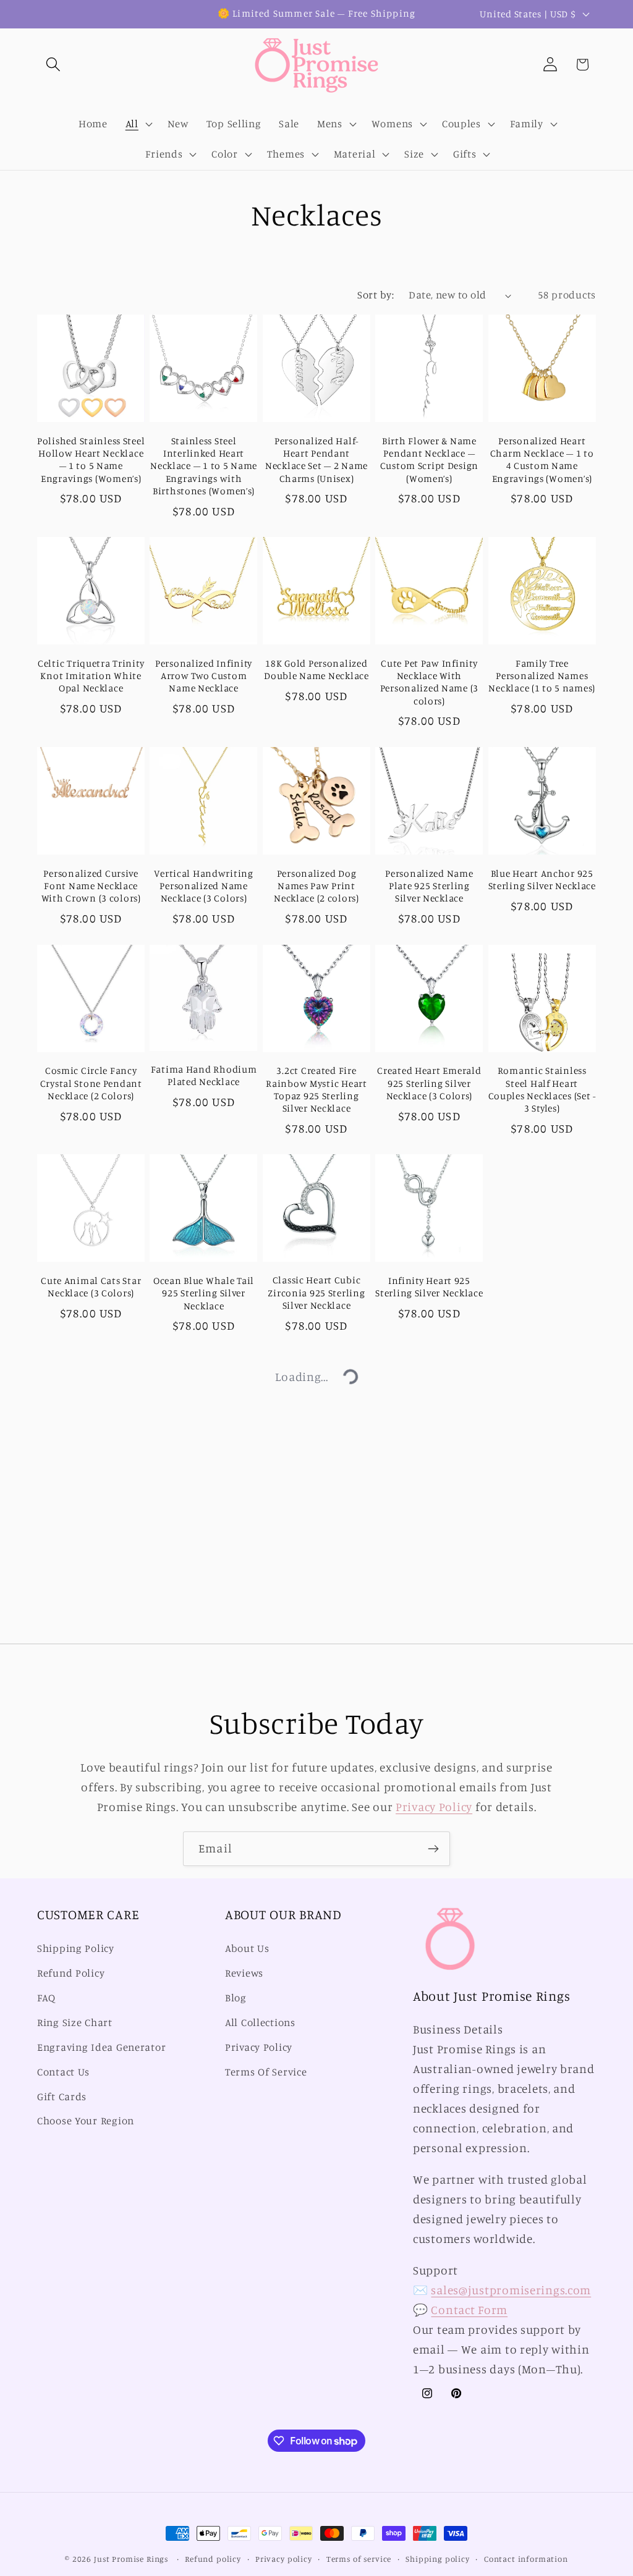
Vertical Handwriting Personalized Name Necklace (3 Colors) (203, 886)
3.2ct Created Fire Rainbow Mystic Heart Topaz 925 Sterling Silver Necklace (316, 1089)
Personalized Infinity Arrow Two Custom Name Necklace (204, 676)
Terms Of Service (266, 2072)
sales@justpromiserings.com (511, 2290)
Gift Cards (62, 2097)
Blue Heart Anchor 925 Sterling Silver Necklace (542, 880)
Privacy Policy (434, 1807)
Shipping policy (438, 2559)
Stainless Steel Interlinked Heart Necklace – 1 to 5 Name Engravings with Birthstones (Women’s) (204, 466)
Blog (236, 1998)
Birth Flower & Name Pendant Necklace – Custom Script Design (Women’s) (429, 460)
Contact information (526, 2559)
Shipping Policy (76, 1948)
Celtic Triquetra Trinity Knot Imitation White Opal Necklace (91, 676)
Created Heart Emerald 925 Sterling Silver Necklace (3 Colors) (429, 1083)
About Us (247, 1948)
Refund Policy (71, 1973)
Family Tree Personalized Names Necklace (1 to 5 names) (542, 676)
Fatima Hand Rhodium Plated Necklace (204, 1075)
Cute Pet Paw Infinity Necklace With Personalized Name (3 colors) (429, 682)
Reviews (244, 1973)
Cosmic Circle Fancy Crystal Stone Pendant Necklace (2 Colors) (91, 1083)
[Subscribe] (433, 1849)
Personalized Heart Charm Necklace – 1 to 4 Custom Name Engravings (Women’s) (542, 460)
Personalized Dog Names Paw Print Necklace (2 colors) (316, 886)
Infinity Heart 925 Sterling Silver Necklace (429, 1287)
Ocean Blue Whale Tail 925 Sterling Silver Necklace (204, 1293)
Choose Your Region (86, 2121)
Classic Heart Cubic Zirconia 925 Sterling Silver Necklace (316, 1293)
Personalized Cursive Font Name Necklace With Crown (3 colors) (91, 886)
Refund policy (213, 2559)
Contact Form (469, 2310)
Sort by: (376, 295)
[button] (53, 65)
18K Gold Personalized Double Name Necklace (316, 669)
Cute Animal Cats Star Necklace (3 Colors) (91, 1287)
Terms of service (359, 2559)
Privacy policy (284, 2559)
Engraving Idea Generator (101, 2047)
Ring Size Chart (75, 2022)
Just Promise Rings (131, 2559)
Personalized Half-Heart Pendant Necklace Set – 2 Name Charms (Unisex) (316, 460)
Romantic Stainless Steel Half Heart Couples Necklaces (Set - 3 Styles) (542, 1089)
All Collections (260, 2022)
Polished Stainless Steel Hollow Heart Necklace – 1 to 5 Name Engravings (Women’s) (91, 460)
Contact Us (63, 2072)
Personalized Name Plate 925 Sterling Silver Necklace (429, 886)
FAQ (46, 1998)
